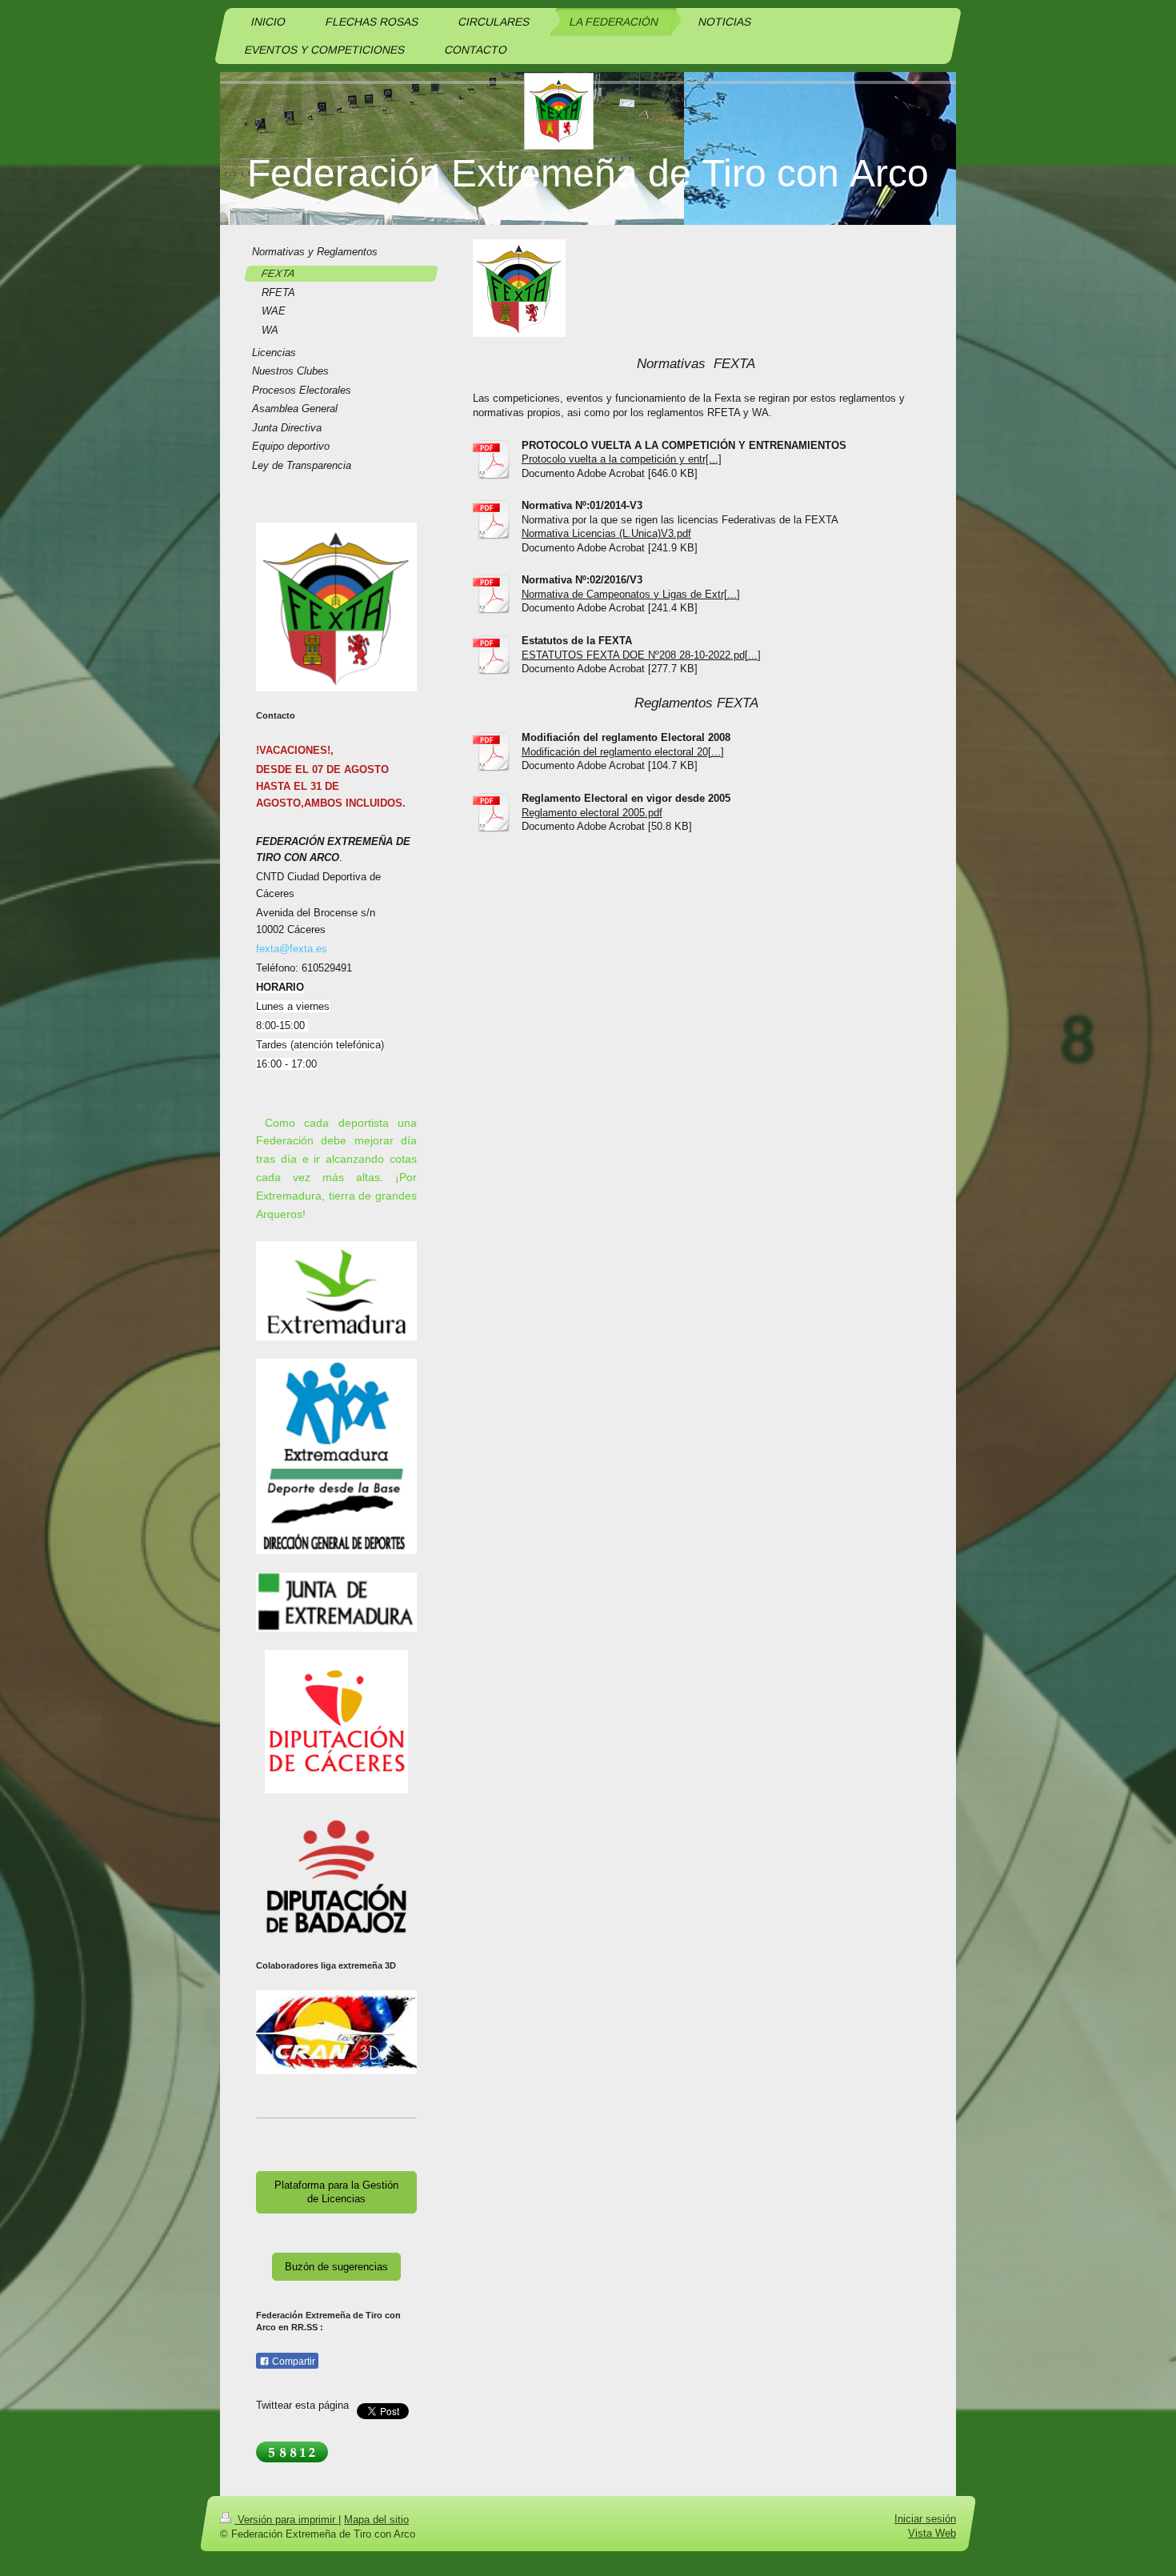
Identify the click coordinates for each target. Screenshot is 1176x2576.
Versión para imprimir (286, 2520)
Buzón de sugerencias (336, 2267)
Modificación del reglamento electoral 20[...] (623, 752)
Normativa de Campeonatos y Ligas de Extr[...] (631, 594)
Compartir (292, 2362)
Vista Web (932, 2533)
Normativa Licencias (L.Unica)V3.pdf (606, 533)
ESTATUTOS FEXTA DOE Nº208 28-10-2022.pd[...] (641, 655)
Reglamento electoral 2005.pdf (592, 813)
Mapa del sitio (376, 2520)
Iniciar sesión (925, 2519)
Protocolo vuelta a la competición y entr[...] (622, 459)
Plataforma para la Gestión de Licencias (336, 2192)
